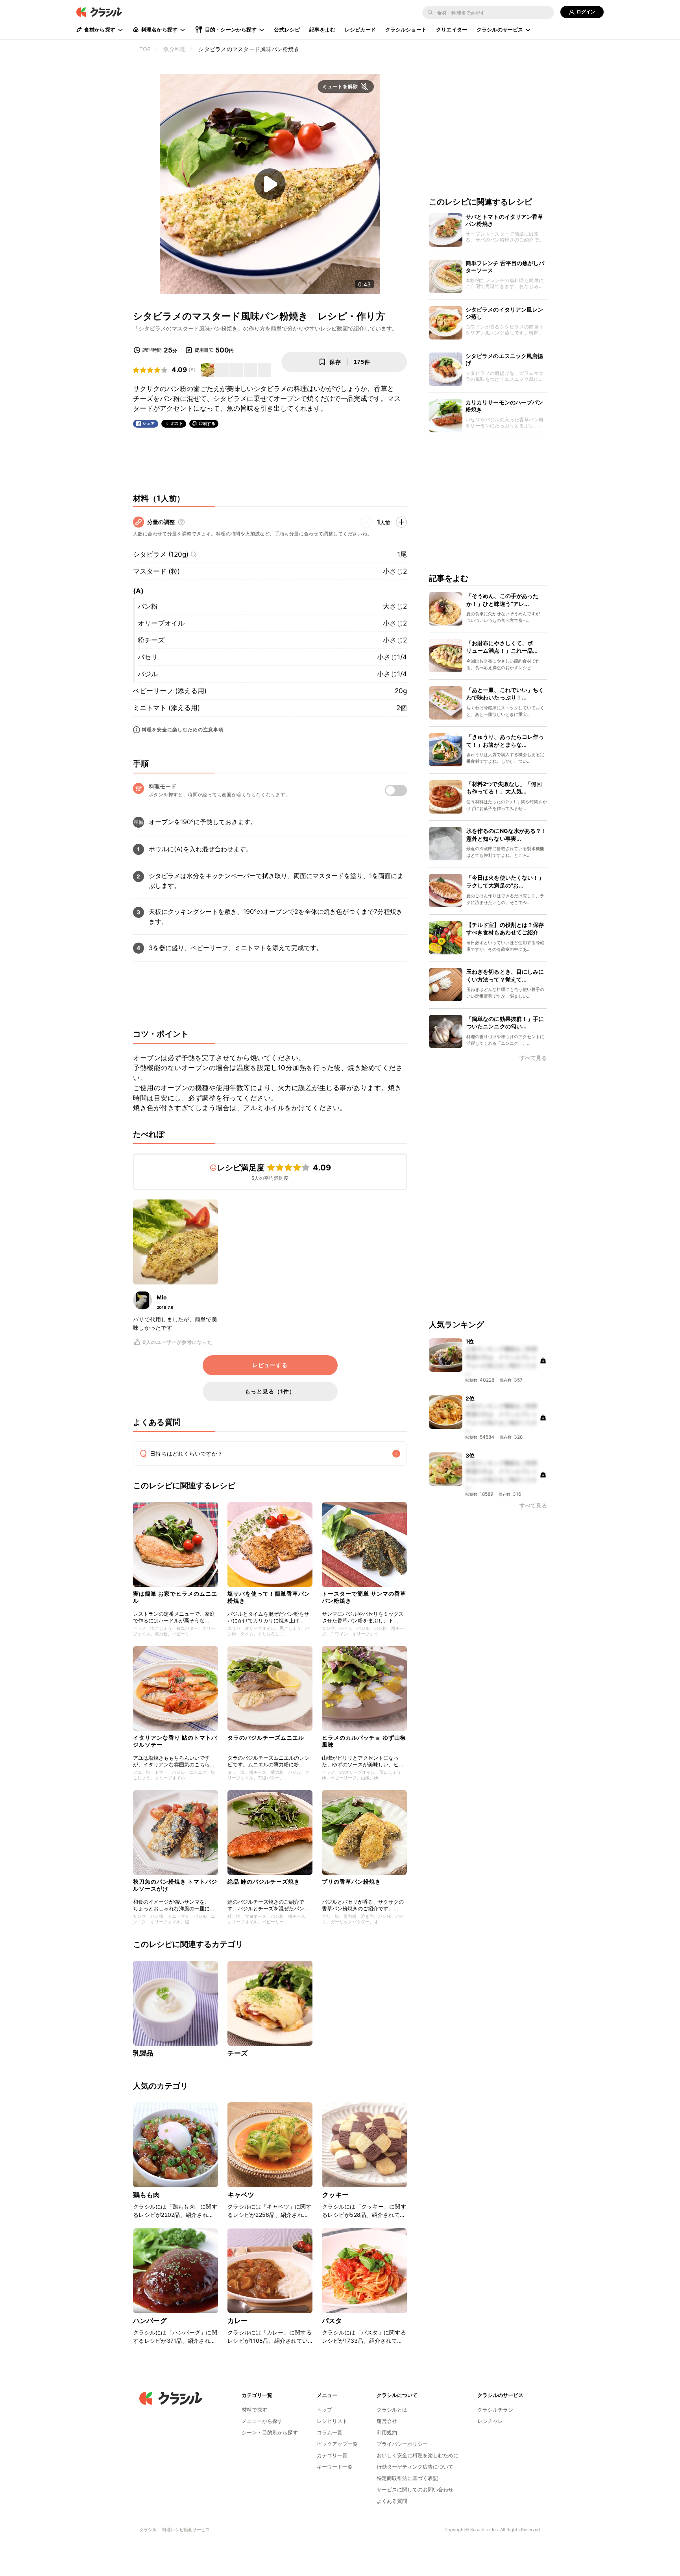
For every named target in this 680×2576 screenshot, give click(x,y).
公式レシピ (287, 30)
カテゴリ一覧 (332, 2455)
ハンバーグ (150, 2321)
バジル (148, 674)
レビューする (270, 1365)
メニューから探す (262, 2421)
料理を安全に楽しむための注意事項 (183, 730)
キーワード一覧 (335, 2467)
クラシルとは (392, 2410)
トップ (324, 2410)
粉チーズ (151, 640)
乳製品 (143, 2053)
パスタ (332, 2321)
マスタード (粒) (156, 571)
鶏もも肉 (147, 2195)
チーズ (237, 2053)
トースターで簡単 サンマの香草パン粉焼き (364, 1597)
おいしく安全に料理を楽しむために (418, 2455)
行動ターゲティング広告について (415, 2467)
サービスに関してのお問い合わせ (415, 2489)
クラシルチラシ (495, 2410)
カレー (237, 2321)
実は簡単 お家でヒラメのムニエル (175, 1597)
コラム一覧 (330, 2432)
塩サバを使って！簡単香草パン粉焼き (269, 1597)
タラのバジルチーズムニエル (266, 1737)
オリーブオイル (161, 623)
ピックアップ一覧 (337, 2444)
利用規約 (387, 2432)
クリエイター (452, 30)
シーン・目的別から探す (270, 2432)
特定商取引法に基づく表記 (407, 2478)
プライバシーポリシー (402, 2444)
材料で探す (254, 2410)
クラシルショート (406, 30)
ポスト (177, 423)
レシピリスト (332, 2421)
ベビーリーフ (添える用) (170, 691)
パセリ (148, 657)
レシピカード (360, 30)
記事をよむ (322, 30)
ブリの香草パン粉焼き (351, 1881)
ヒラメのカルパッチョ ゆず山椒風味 (364, 1741)
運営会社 (387, 2421)
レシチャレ (490, 2421)
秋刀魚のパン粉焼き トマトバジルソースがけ (175, 1885)
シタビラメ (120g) (161, 554)
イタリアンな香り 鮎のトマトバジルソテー (175, 1741)
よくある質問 (392, 2501)
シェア (149, 423)
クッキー (335, 2195)
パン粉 (148, 606)
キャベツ (241, 2195)
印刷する (207, 423)
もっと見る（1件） (270, 1391)
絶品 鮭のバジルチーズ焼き (264, 1881)
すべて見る (533, 1058)
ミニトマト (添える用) (166, 708)
